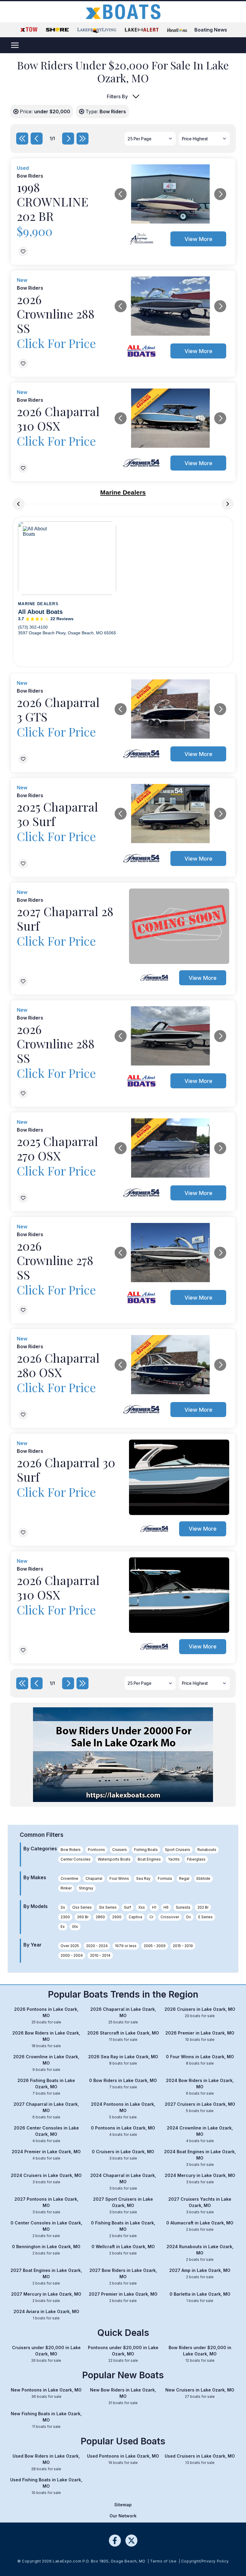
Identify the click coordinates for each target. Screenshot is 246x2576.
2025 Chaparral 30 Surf (57, 814)
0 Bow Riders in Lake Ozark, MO (123, 2084)
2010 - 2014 (100, 1955)
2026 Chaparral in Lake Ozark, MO (123, 2015)
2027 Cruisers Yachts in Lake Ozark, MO (200, 2205)
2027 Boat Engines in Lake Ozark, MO (46, 2277)
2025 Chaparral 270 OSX (57, 1148)
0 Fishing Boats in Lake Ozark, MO (123, 2229)
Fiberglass (196, 1859)
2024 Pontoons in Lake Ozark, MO (123, 2110)
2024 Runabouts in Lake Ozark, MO (200, 2253)
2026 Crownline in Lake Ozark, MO (46, 2063)
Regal (184, 1878)
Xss (142, 1907)
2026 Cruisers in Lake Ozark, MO (200, 2012)
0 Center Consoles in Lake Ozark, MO (46, 2229)
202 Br (203, 1907)
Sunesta (183, 1907)
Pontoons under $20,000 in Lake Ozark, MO (123, 2354)
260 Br (83, 1917)
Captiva (135, 1917)
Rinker (66, 1888)
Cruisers (120, 1850)
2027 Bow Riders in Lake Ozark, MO (123, 2277)
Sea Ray (143, 1878)
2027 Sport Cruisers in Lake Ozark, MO (123, 2205)
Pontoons (96, 1850)
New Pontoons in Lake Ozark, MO (46, 2393)
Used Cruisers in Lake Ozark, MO (200, 2459)
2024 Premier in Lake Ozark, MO (46, 2155)
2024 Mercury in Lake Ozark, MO (200, 2178)
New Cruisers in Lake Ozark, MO (200, 2393)
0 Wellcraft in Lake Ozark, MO (123, 2250)
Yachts (174, 1859)
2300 (65, 1917)
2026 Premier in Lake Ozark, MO (200, 2036)
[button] (121, 194)
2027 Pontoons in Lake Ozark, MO (46, 2205)
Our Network (123, 2516)
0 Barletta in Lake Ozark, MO (200, 2297)
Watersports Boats (114, 1859)
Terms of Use (163, 2561)
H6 (166, 1907)
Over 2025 (70, 1946)
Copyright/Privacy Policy (205, 2561)
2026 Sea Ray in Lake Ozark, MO (123, 2060)
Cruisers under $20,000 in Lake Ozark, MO (46, 2354)
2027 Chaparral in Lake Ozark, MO (46, 2110)
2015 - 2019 (183, 1946)
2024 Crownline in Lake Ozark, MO (200, 2134)
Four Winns (119, 1878)
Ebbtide (203, 1878)
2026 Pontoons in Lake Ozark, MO (46, 2015)
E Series (205, 1917)
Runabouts (207, 1850)
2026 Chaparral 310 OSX (58, 418)
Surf (127, 1907)
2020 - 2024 (97, 1946)
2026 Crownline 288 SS (56, 314)
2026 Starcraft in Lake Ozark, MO (123, 2036)
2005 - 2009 (155, 1946)
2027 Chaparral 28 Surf (65, 918)
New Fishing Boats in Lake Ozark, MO (46, 2420)
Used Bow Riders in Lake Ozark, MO (46, 2462)
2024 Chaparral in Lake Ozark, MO (123, 2182)
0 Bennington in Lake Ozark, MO (46, 2250)
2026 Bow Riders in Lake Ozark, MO (46, 2039)
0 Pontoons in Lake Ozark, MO (123, 2131)
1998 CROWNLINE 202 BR (53, 201)
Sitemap (123, 2505)
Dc (189, 1917)
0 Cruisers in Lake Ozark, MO (123, 2155)
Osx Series (82, 1907)
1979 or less (126, 1946)
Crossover (170, 1917)
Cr (151, 1917)
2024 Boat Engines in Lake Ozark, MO (200, 2158)
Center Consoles (76, 1859)
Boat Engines (149, 1859)
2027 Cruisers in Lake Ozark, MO (200, 2107)
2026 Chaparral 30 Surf (66, 1469)
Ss (63, 1907)
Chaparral (94, 1878)
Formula (165, 1878)
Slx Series (108, 1907)
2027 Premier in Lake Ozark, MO (123, 2297)
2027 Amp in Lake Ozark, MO (200, 2273)
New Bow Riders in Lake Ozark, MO (123, 2396)
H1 (154, 1907)
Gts (75, 1927)
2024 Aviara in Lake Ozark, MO (46, 2315)
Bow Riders (71, 1850)
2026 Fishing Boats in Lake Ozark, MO (46, 2087)
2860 (100, 1917)
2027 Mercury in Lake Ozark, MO (46, 2297)
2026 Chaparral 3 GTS (58, 709)
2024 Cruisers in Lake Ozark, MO (46, 2178)
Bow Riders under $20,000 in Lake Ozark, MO (200, 2354)
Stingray (86, 1888)
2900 (117, 1917)
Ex (63, 1927)
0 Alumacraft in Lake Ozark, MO (200, 2226)
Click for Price (56, 343)
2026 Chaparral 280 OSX (58, 1365)
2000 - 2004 (72, 1955)
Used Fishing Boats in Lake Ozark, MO (46, 2486)
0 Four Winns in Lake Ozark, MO (200, 2060)
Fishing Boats (146, 1850)
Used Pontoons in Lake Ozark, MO (123, 2459)
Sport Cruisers (178, 1850)
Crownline (69, 1878)
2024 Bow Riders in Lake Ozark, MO (200, 2087)
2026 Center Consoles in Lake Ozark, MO (46, 2134)
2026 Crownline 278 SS (55, 1260)
